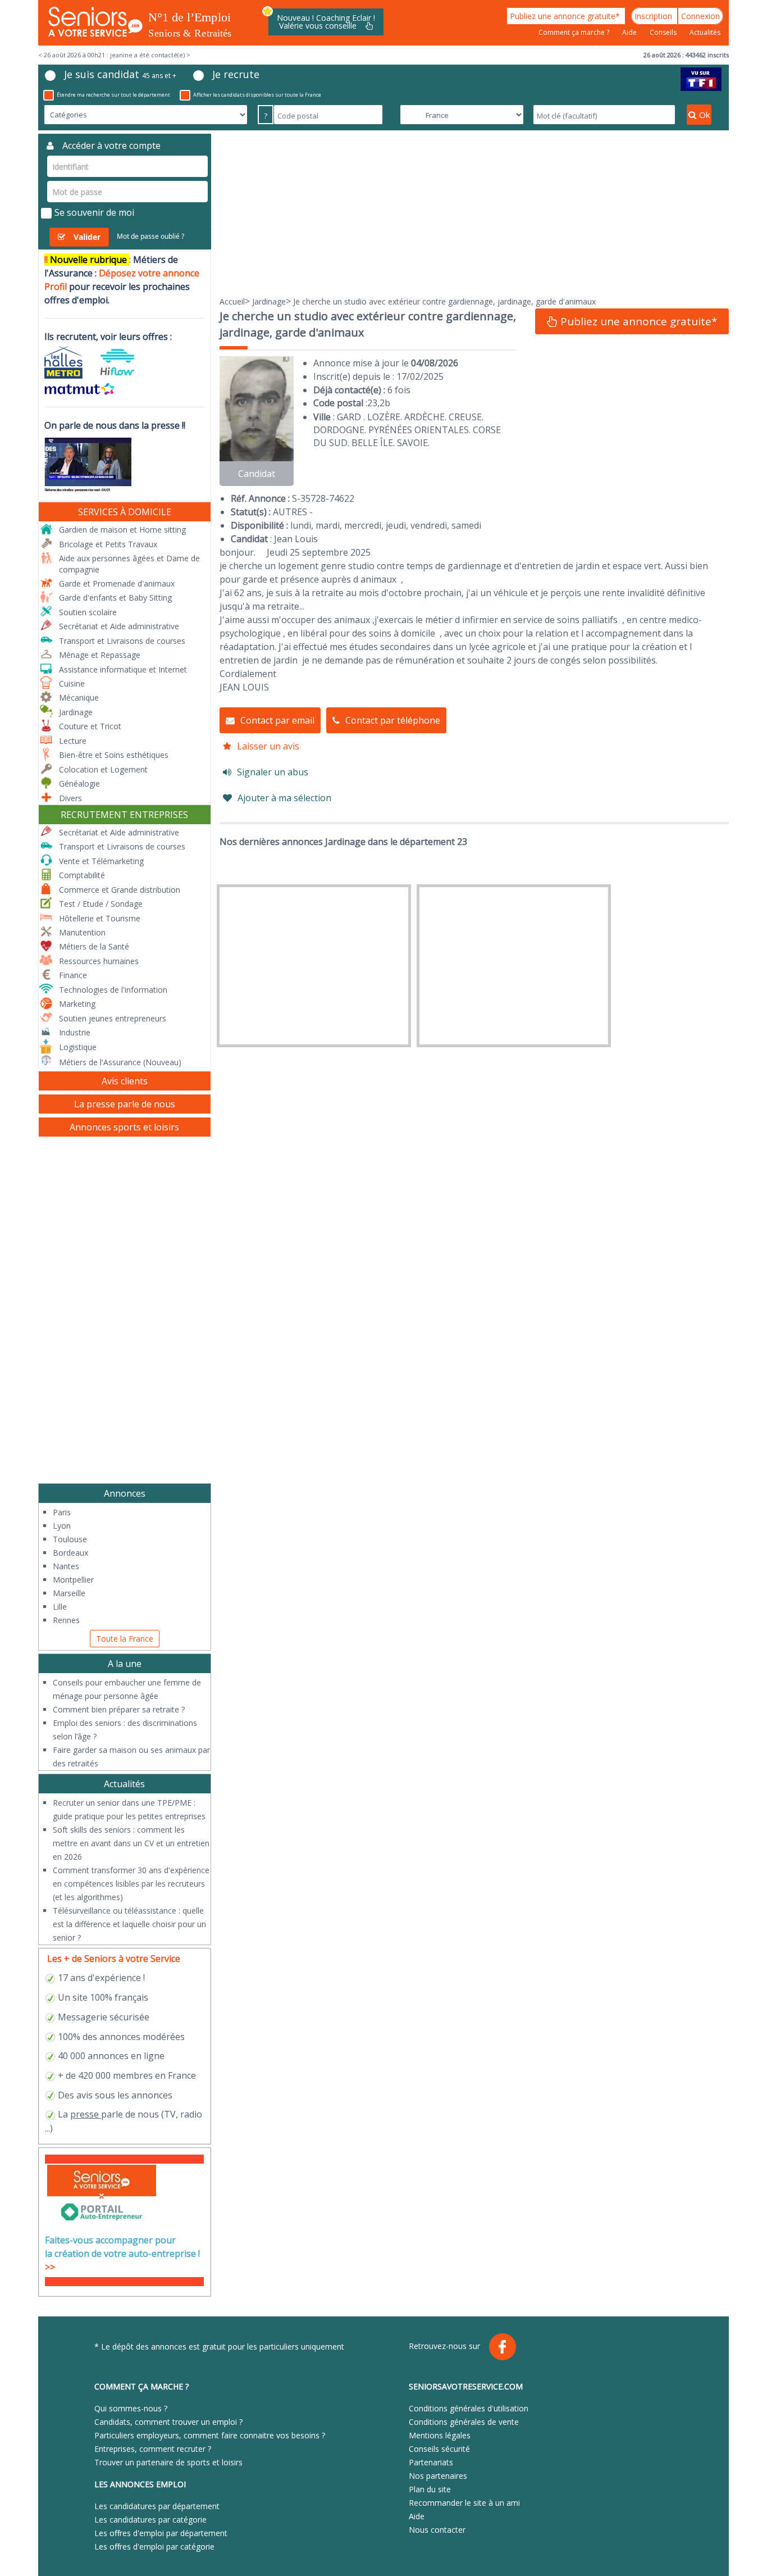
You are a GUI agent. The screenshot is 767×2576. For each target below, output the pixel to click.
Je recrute (236, 74)
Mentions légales (440, 2435)
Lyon (62, 1526)
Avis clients (125, 1081)
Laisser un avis (268, 746)
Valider (87, 237)
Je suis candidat (120, 74)
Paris (62, 1512)
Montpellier (73, 1580)
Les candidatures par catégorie (150, 2520)
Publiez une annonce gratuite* (566, 16)
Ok (704, 115)
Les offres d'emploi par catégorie (154, 2547)
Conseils (664, 32)
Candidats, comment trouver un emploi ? (168, 2422)
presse (85, 2114)
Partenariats (431, 2462)
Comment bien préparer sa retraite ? (119, 1709)
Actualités (705, 32)
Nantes (66, 1566)
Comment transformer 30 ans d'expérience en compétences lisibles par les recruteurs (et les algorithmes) (131, 1884)
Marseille (69, 1593)
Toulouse (70, 1539)
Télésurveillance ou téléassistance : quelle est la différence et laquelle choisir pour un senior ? (129, 1924)
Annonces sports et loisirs (124, 1127)
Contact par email (277, 720)
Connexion (700, 16)
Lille (60, 1607)
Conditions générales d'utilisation (469, 2408)
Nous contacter (437, 2530)
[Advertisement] (474, 212)
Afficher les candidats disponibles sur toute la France (257, 95)
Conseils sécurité (439, 2449)
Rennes (66, 1620)
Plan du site (430, 2489)
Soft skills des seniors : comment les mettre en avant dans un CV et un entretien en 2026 (131, 1843)
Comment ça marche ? (575, 32)
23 (372, 403)
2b (385, 403)
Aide (630, 32)
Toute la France (125, 1639)
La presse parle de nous (125, 1104)
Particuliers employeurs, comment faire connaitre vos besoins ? (210, 2435)
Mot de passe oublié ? (150, 236)
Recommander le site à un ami (464, 2503)
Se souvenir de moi (94, 212)
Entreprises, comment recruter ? (153, 2449)
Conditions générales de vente (464, 2422)
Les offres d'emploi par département (161, 2533)
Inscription (654, 16)
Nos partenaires (438, 2476)
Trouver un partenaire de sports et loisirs (168, 2462)
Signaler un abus (273, 772)
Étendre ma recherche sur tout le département (113, 95)
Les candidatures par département (157, 2506)
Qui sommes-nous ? (131, 2408)
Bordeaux (70, 1553)
